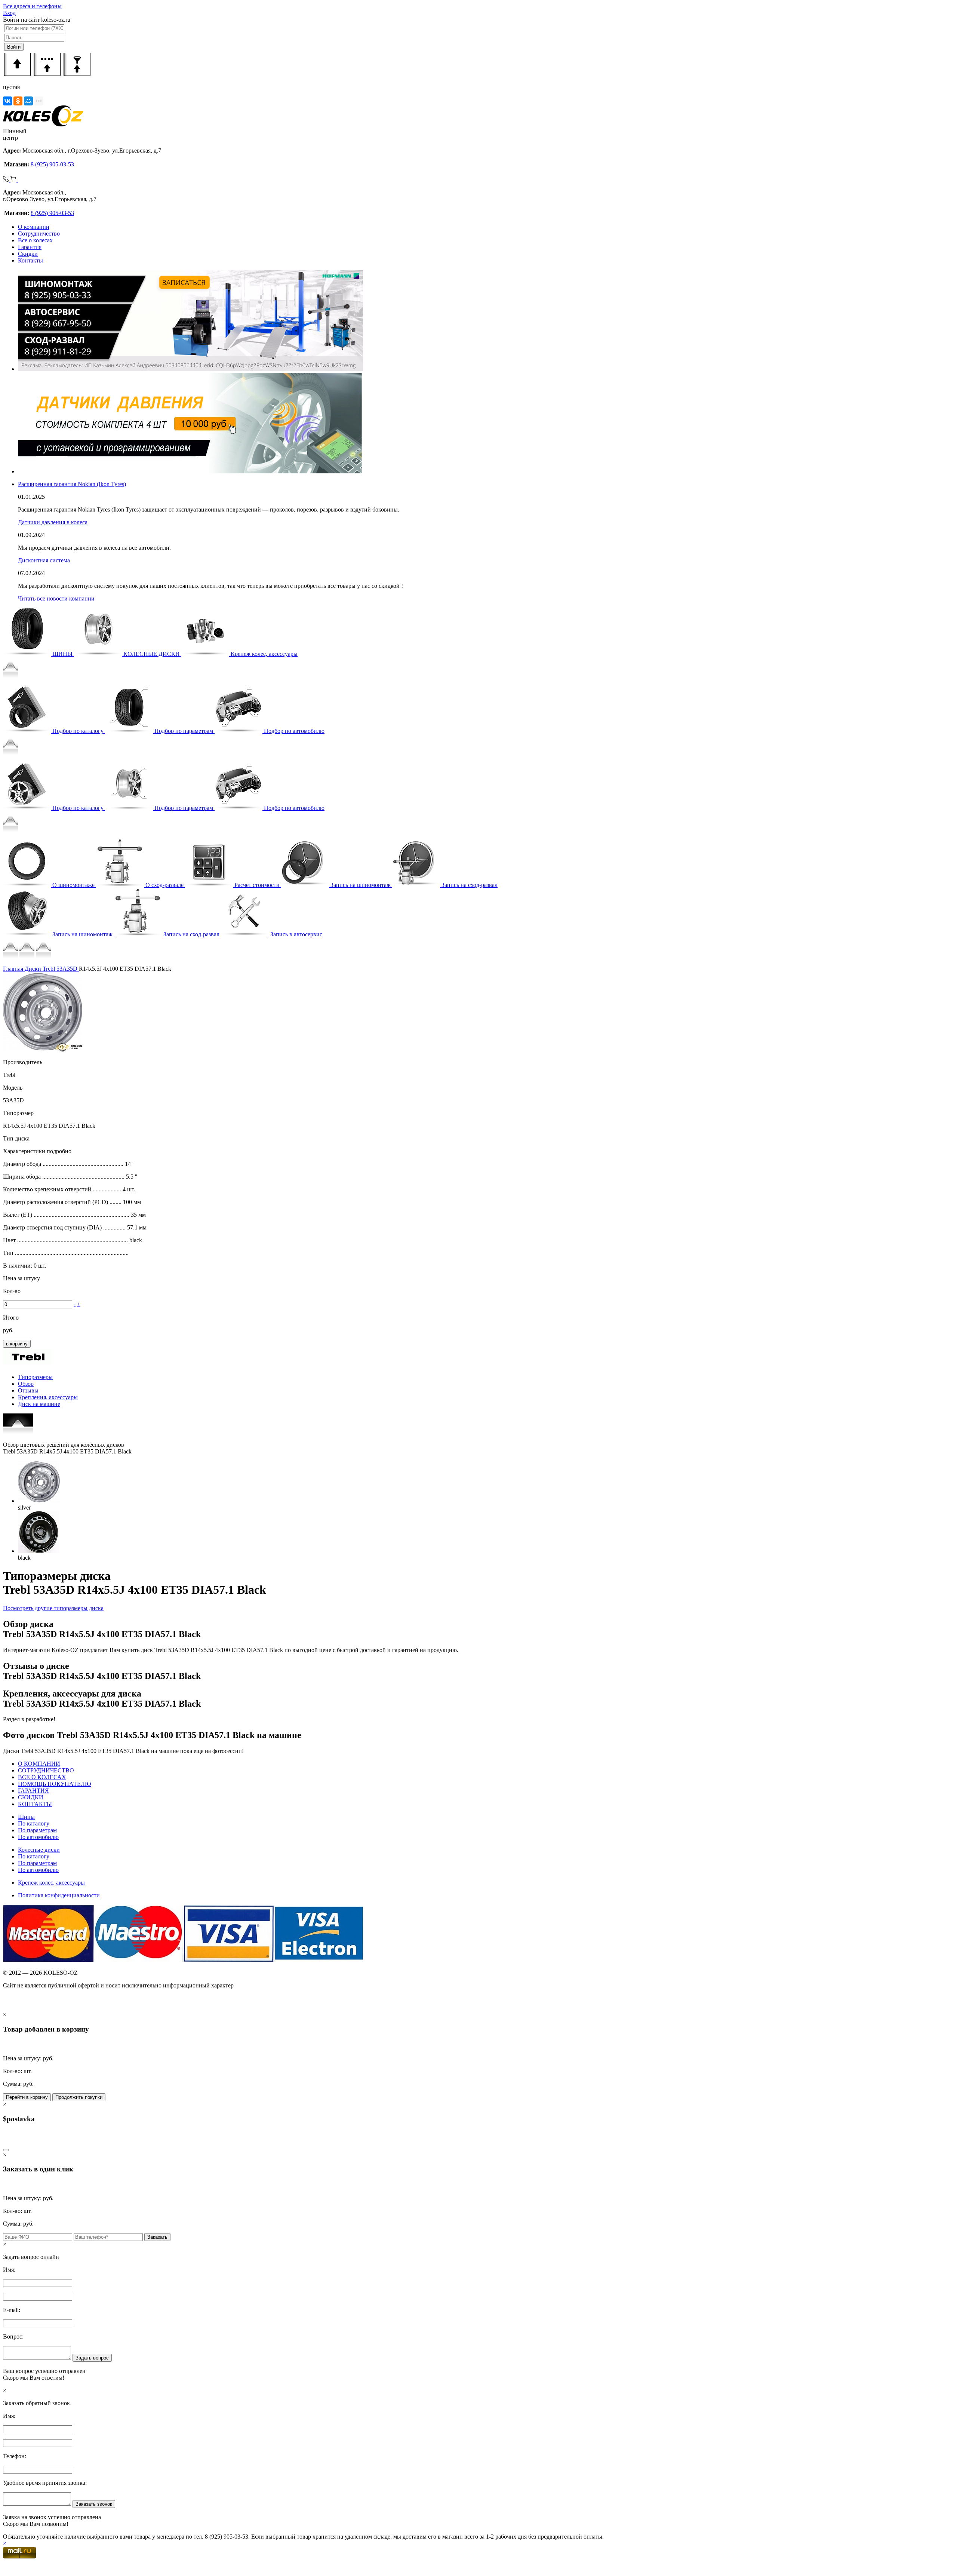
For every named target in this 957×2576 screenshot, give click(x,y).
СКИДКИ (31, 1797)
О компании (34, 227)
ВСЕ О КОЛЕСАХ (42, 1777)
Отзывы (28, 1390)
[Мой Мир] (28, 101)
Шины (26, 1817)
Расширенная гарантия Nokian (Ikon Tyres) (72, 484)
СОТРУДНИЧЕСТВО (46, 1770)
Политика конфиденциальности (59, 1895)
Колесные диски (39, 1850)
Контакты (30, 260)
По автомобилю (38, 1837)
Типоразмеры (35, 1377)
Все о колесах (35, 240)
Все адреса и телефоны (32, 6)
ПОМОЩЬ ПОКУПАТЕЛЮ (54, 1784)
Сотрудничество (39, 234)
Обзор (26, 1384)
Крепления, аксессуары (48, 1397)
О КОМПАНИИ (39, 1764)
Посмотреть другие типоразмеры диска (53, 1608)
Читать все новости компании (56, 598)
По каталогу (34, 1823)
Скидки (28, 254)
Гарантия (30, 247)
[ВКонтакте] (7, 101)
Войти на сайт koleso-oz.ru (37, 20)
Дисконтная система (44, 560)
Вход (9, 13)
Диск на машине (39, 1404)
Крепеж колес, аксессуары (51, 1883)
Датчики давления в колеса (53, 522)
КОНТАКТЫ (35, 1804)
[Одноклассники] (18, 101)
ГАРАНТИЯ (33, 1791)
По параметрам (37, 1830)
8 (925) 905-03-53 (52, 164)
